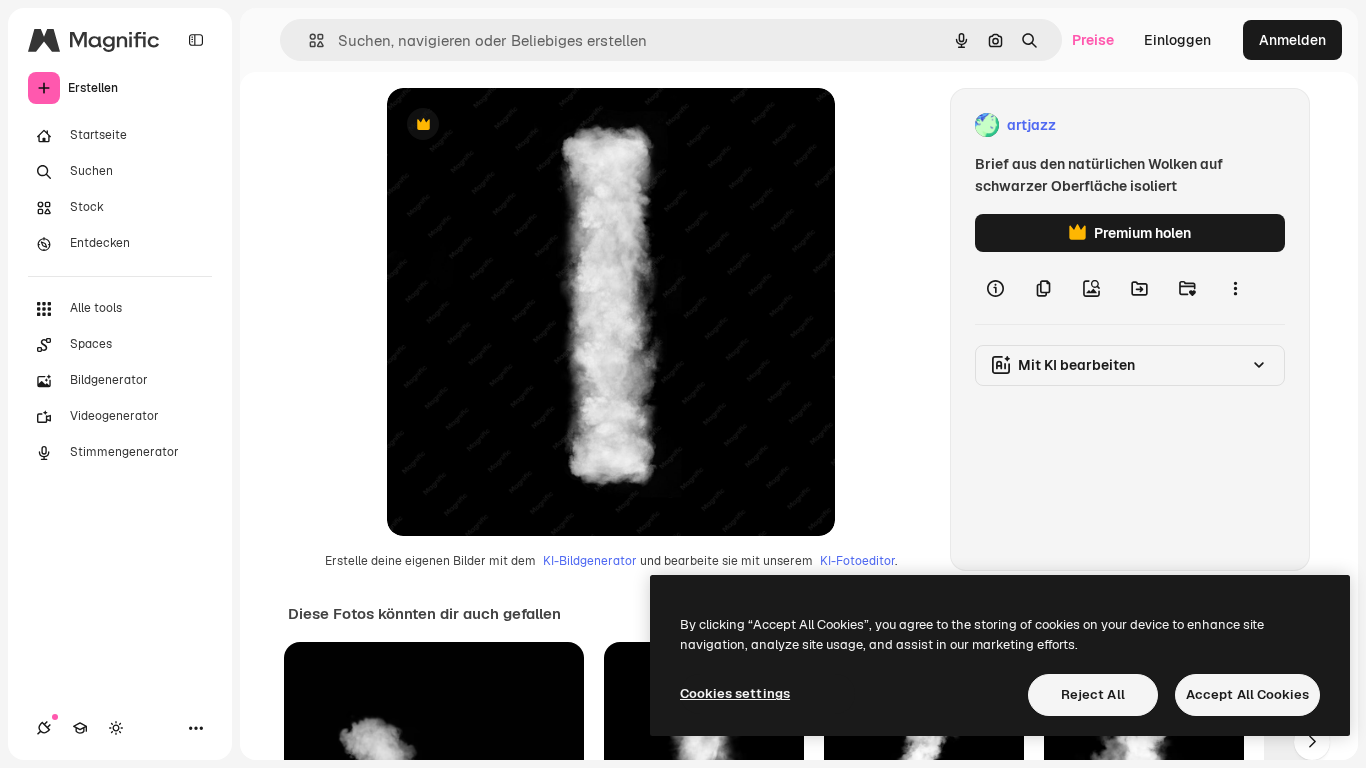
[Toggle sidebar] (196, 40)
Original (515, 125)
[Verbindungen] (44, 728)
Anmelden (1292, 40)
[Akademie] (80, 728)
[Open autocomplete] (308, 40)
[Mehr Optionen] (1235, 288)
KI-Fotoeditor (857, 561)
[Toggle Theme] (116, 728)
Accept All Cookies (1247, 694)
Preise (1093, 40)
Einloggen (1177, 40)
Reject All (1093, 694)
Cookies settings (735, 693)
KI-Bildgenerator (590, 561)
